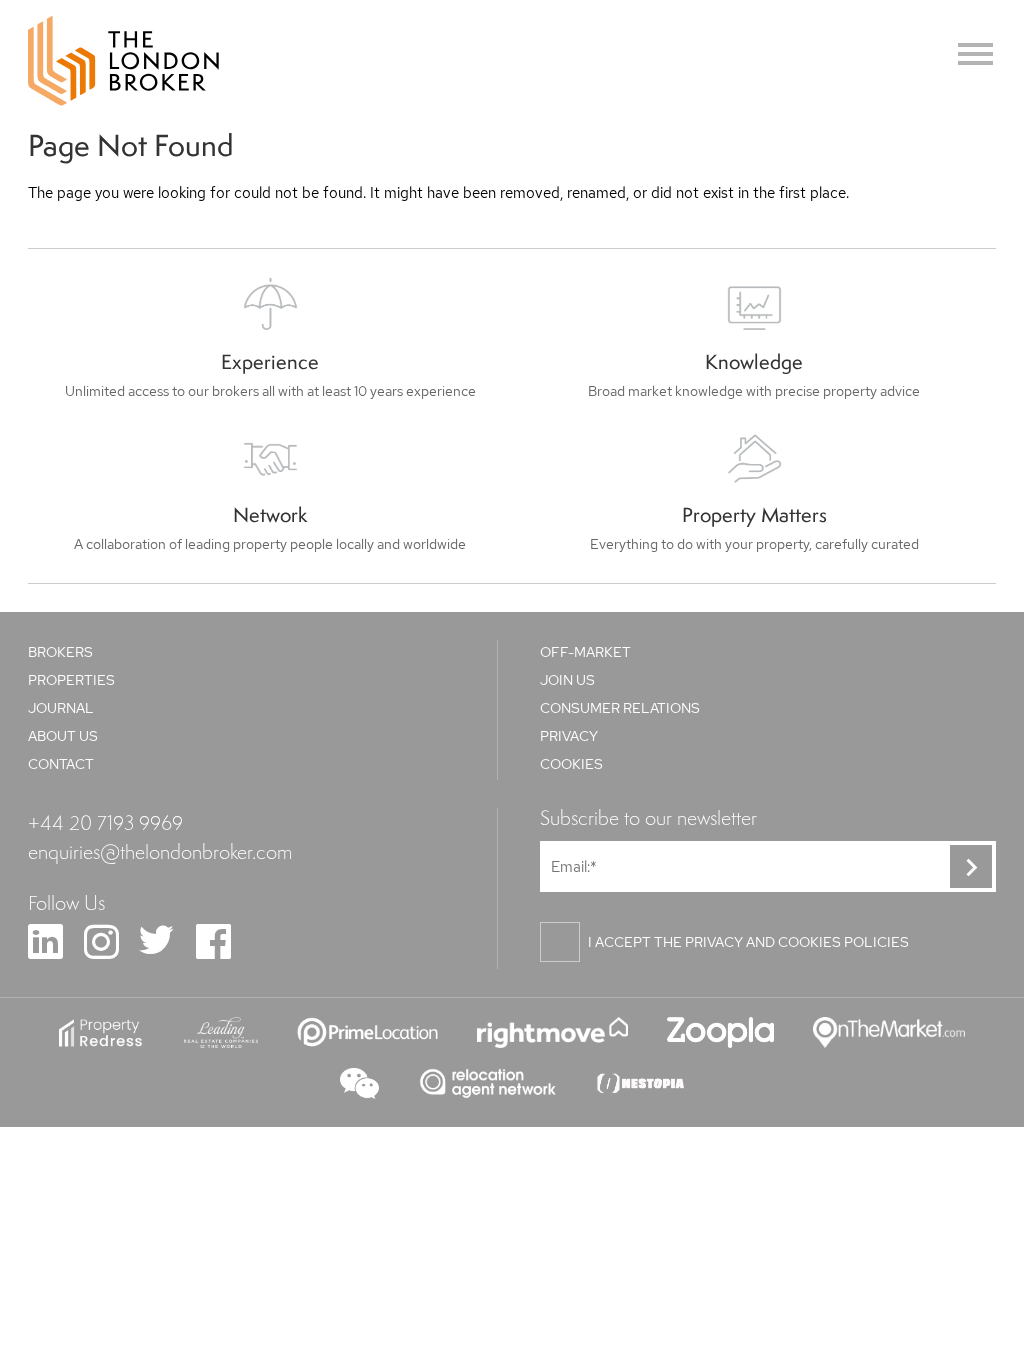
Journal (61, 708)
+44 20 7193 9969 (105, 822)
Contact (61, 764)
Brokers (60, 652)
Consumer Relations (620, 708)
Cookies (571, 764)
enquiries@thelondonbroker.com (160, 851)
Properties (71, 680)
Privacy (569, 736)
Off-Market (585, 652)
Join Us (567, 680)
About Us (63, 736)
